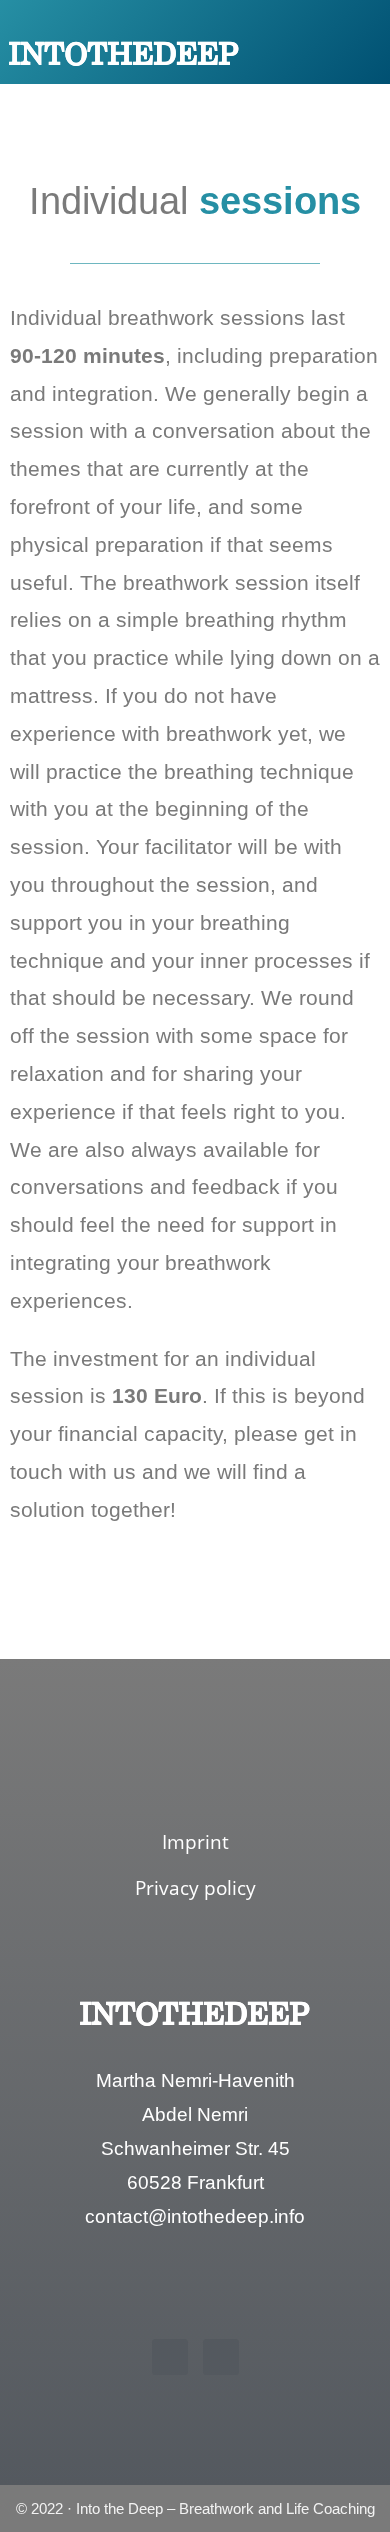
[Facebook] (170, 2357)
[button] (342, 53)
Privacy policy (195, 1888)
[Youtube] (221, 2357)
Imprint (195, 1842)
